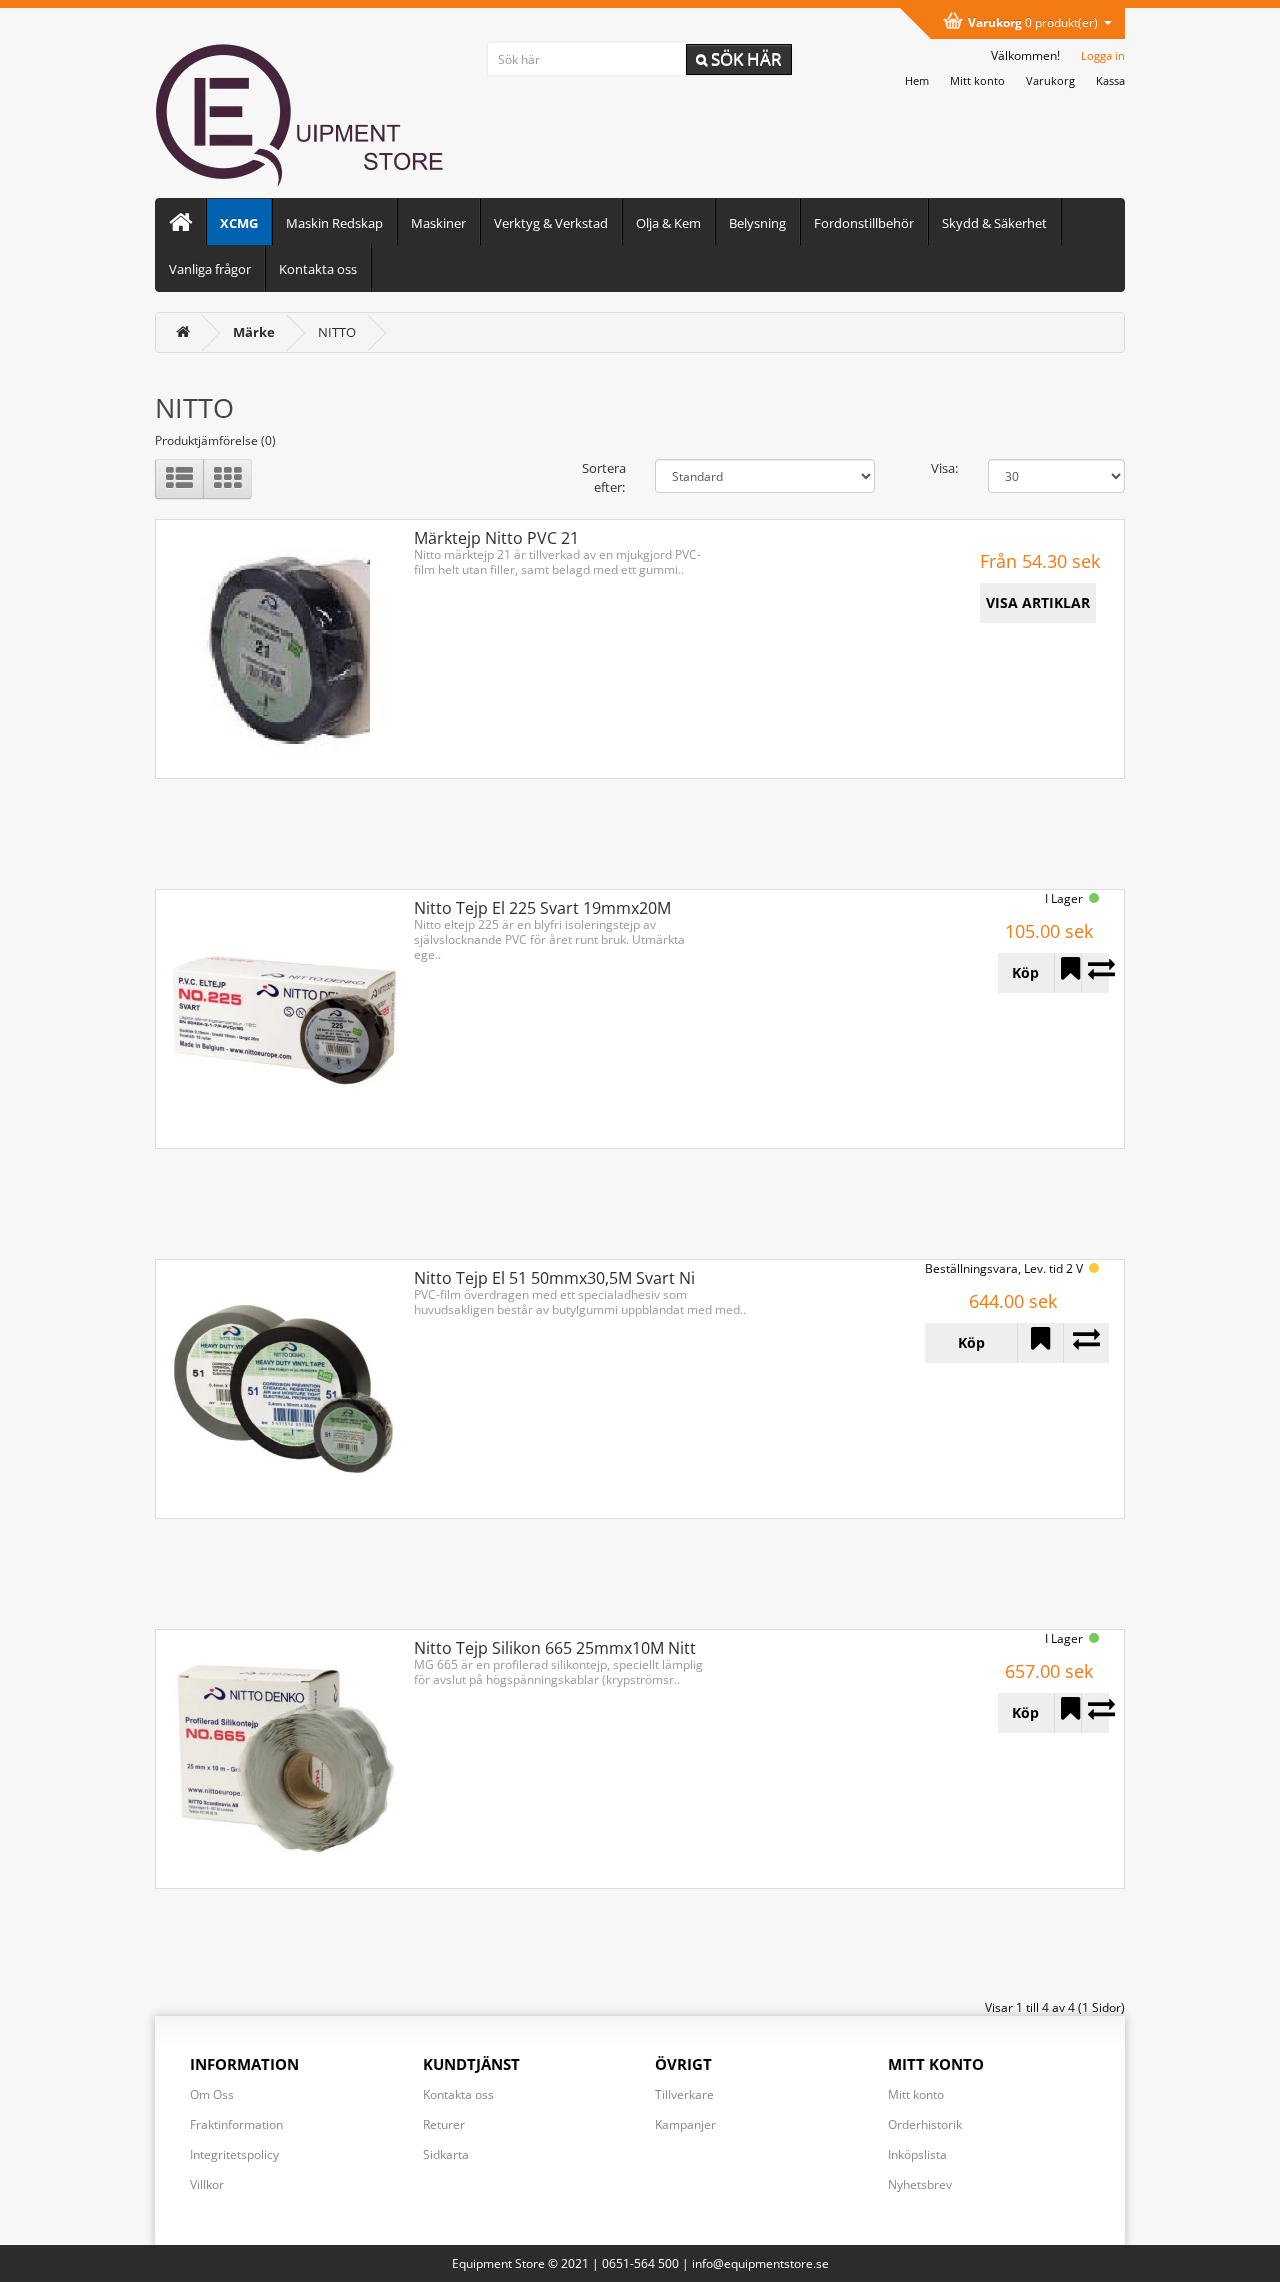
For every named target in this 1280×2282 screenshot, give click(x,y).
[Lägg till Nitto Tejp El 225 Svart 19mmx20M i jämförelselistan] (1095, 973)
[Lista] (179, 479)
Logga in (1103, 55)
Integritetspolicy (234, 2154)
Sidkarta (446, 2154)
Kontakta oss (318, 269)
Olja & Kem (668, 223)
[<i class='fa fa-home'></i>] (183, 332)
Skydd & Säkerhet (994, 223)
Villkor (207, 2184)
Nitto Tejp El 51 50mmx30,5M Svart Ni (554, 1278)
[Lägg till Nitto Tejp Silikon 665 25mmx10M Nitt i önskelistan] (1068, 1713)
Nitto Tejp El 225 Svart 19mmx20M (542, 908)
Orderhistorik (925, 2124)
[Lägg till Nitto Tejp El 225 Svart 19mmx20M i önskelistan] (1068, 973)
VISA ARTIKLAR (1038, 602)
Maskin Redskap (334, 223)
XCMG (239, 223)
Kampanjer (685, 2124)
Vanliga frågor (210, 269)
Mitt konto (916, 2094)
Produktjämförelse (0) (215, 440)
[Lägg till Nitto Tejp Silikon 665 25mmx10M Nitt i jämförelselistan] (1095, 1713)
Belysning (757, 223)
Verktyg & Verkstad (551, 223)
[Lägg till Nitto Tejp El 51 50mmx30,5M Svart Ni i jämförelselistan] (1086, 1343)
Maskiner (438, 223)
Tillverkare (684, 2094)
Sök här (744, 58)
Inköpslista (917, 2154)
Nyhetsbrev (920, 2184)
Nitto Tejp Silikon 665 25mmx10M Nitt (555, 1648)
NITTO (337, 332)
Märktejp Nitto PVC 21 (496, 538)
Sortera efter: (603, 477)
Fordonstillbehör (864, 223)
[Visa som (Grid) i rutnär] (227, 479)
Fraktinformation (236, 2124)
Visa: (944, 468)
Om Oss (212, 2094)
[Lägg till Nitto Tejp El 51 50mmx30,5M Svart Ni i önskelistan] (1040, 1343)
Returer (444, 2124)
